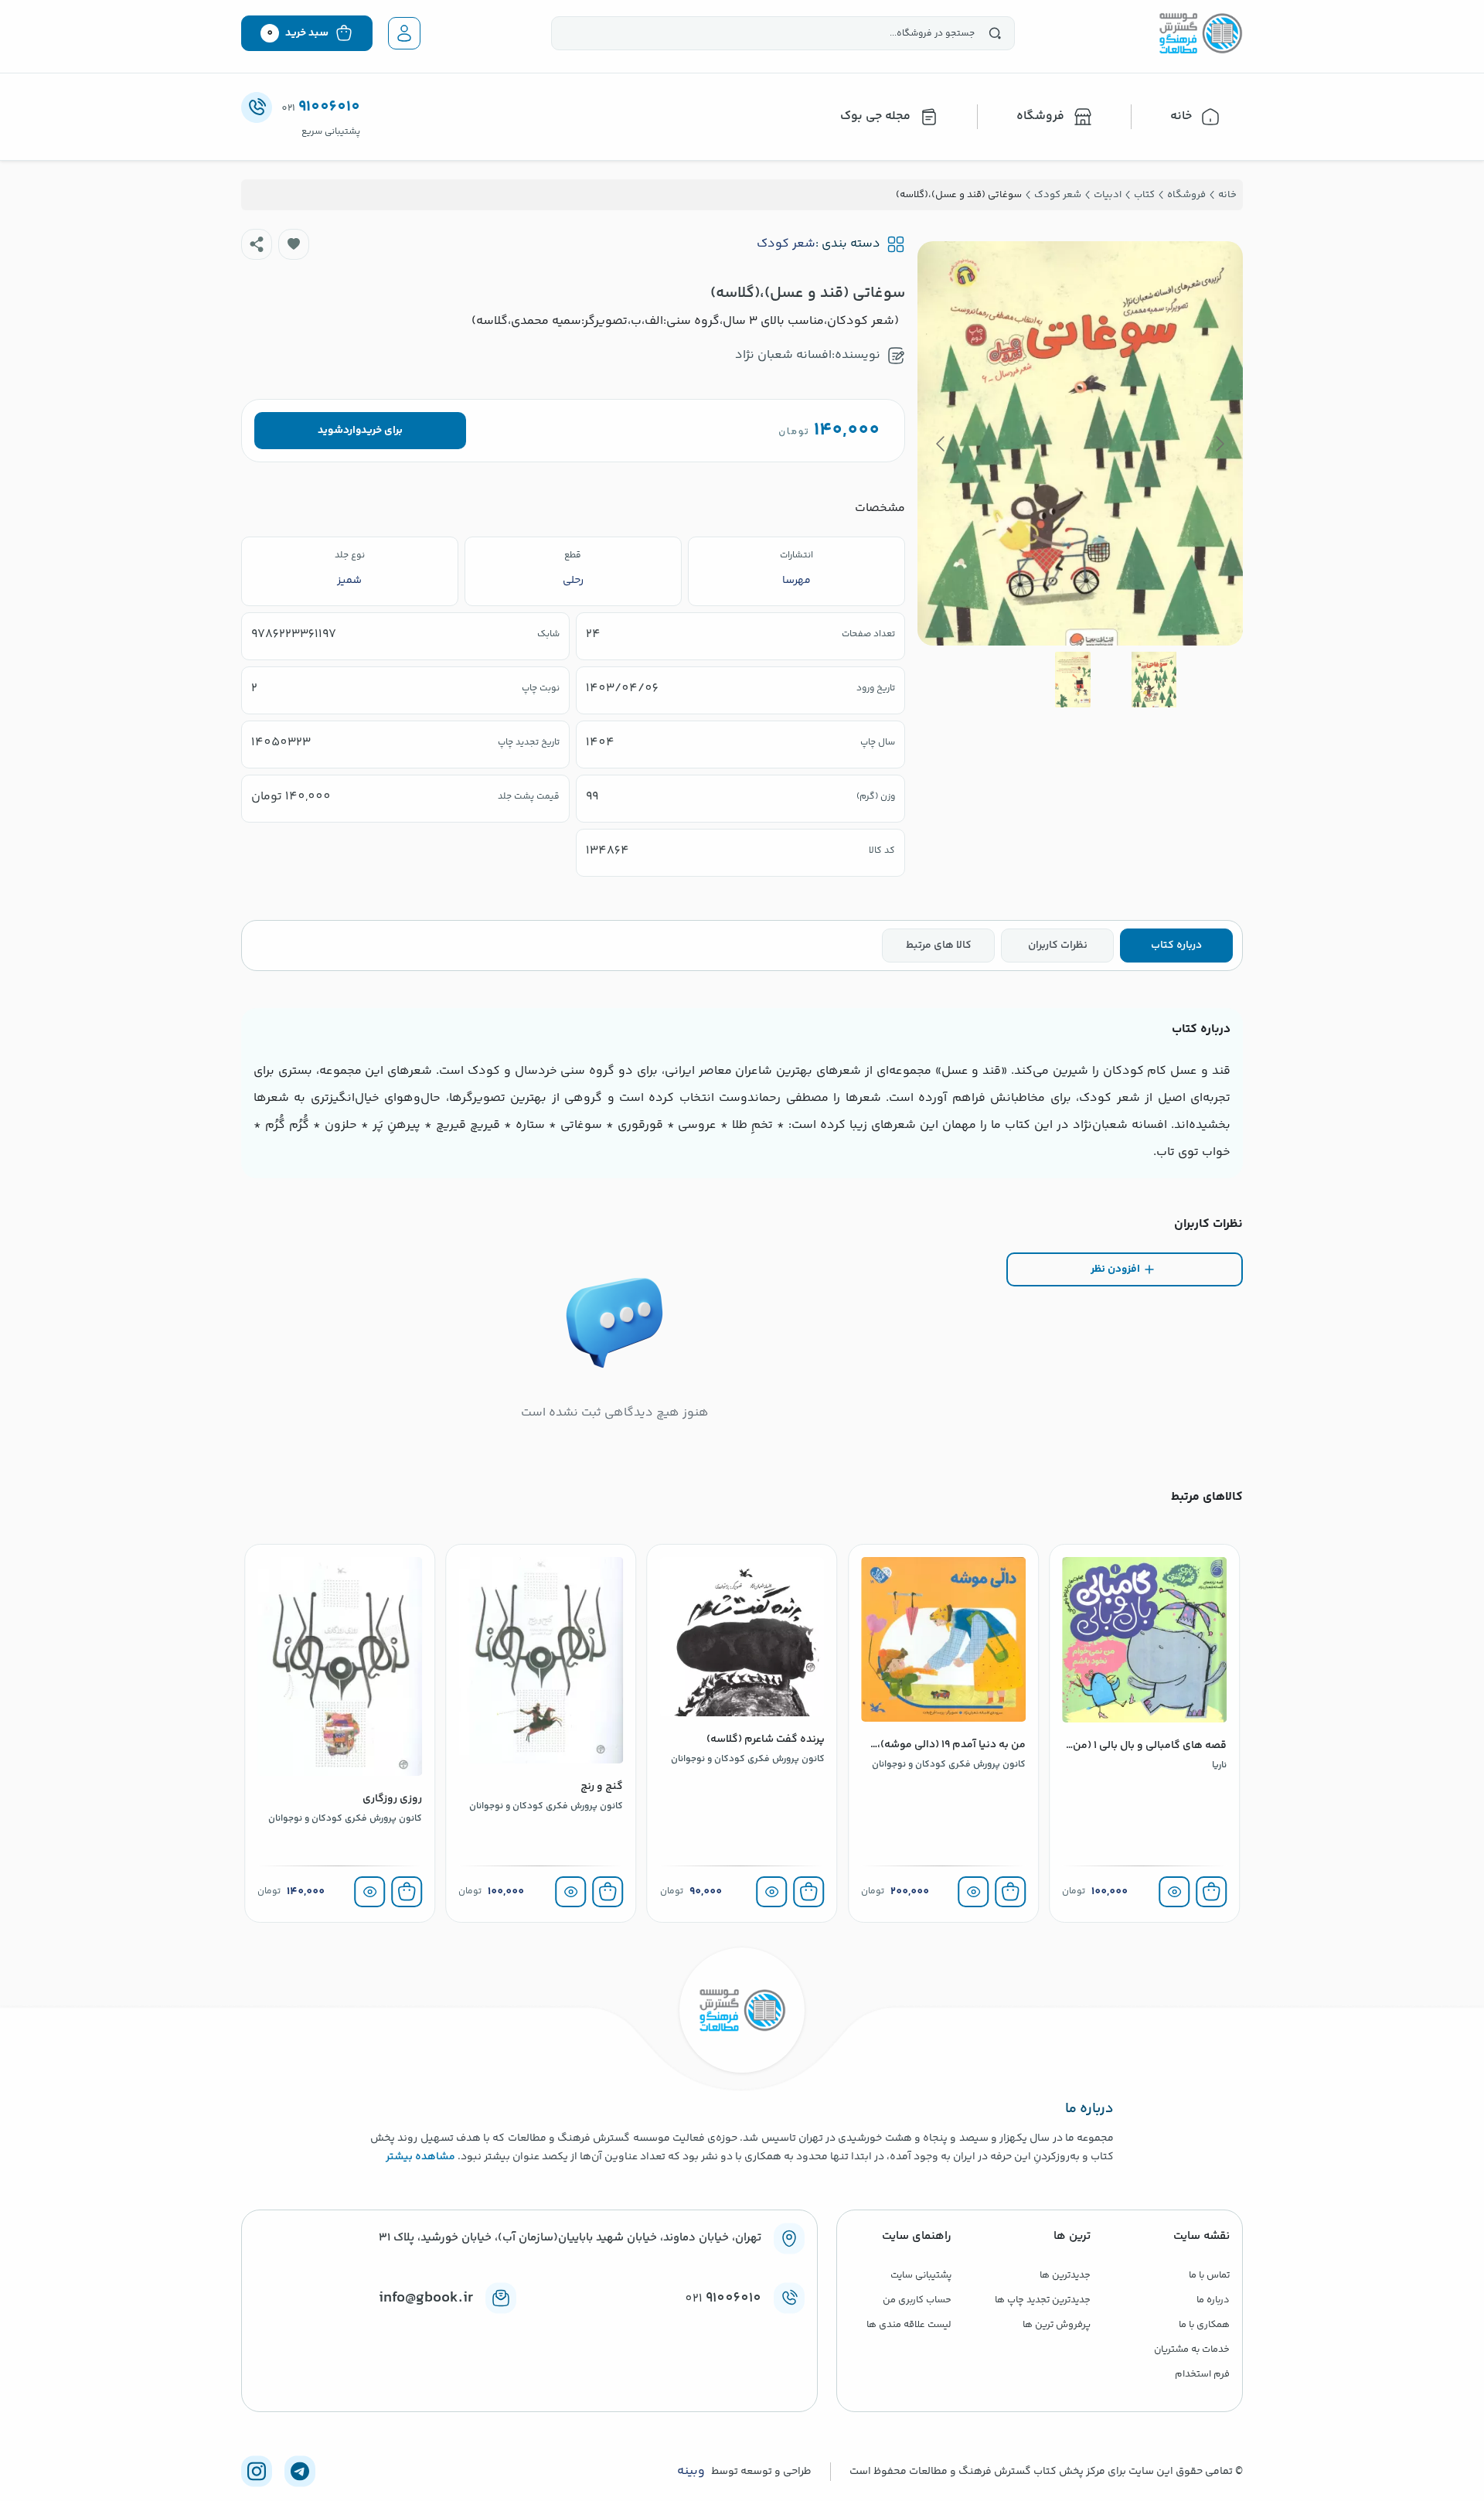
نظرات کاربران (1058, 946)
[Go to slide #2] (1073, 680)
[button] (294, 244)
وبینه (691, 2472)
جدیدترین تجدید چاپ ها (1043, 2300)
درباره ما (1213, 2300)
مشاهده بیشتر (420, 2157)
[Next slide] (941, 444)
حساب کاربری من (917, 2300)
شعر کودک (786, 244)
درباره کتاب (1176, 946)
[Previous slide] (1219, 444)
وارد (352, 431)
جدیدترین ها (1065, 2275)
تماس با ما (1209, 2275)
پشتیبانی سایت (921, 2275)
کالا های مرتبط (939, 946)
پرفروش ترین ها (1057, 2325)
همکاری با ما (1204, 2325)
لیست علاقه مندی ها (909, 2325)
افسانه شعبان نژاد (783, 355)
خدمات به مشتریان (1192, 2349)
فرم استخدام (1202, 2374)
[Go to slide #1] (1154, 680)
